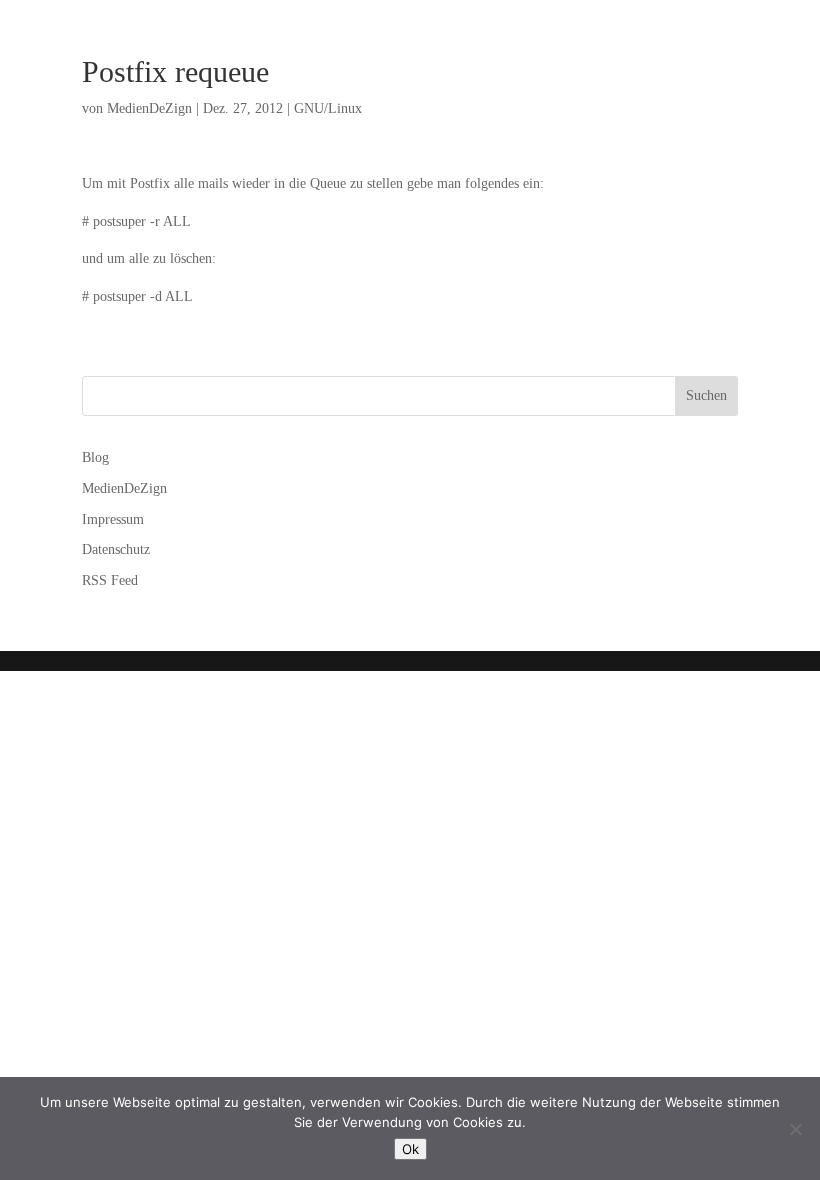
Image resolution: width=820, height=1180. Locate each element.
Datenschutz (116, 549)
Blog (95, 457)
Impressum (113, 519)
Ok (410, 1149)
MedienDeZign (149, 108)
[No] (795, 1129)
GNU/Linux (328, 108)
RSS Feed (110, 580)
